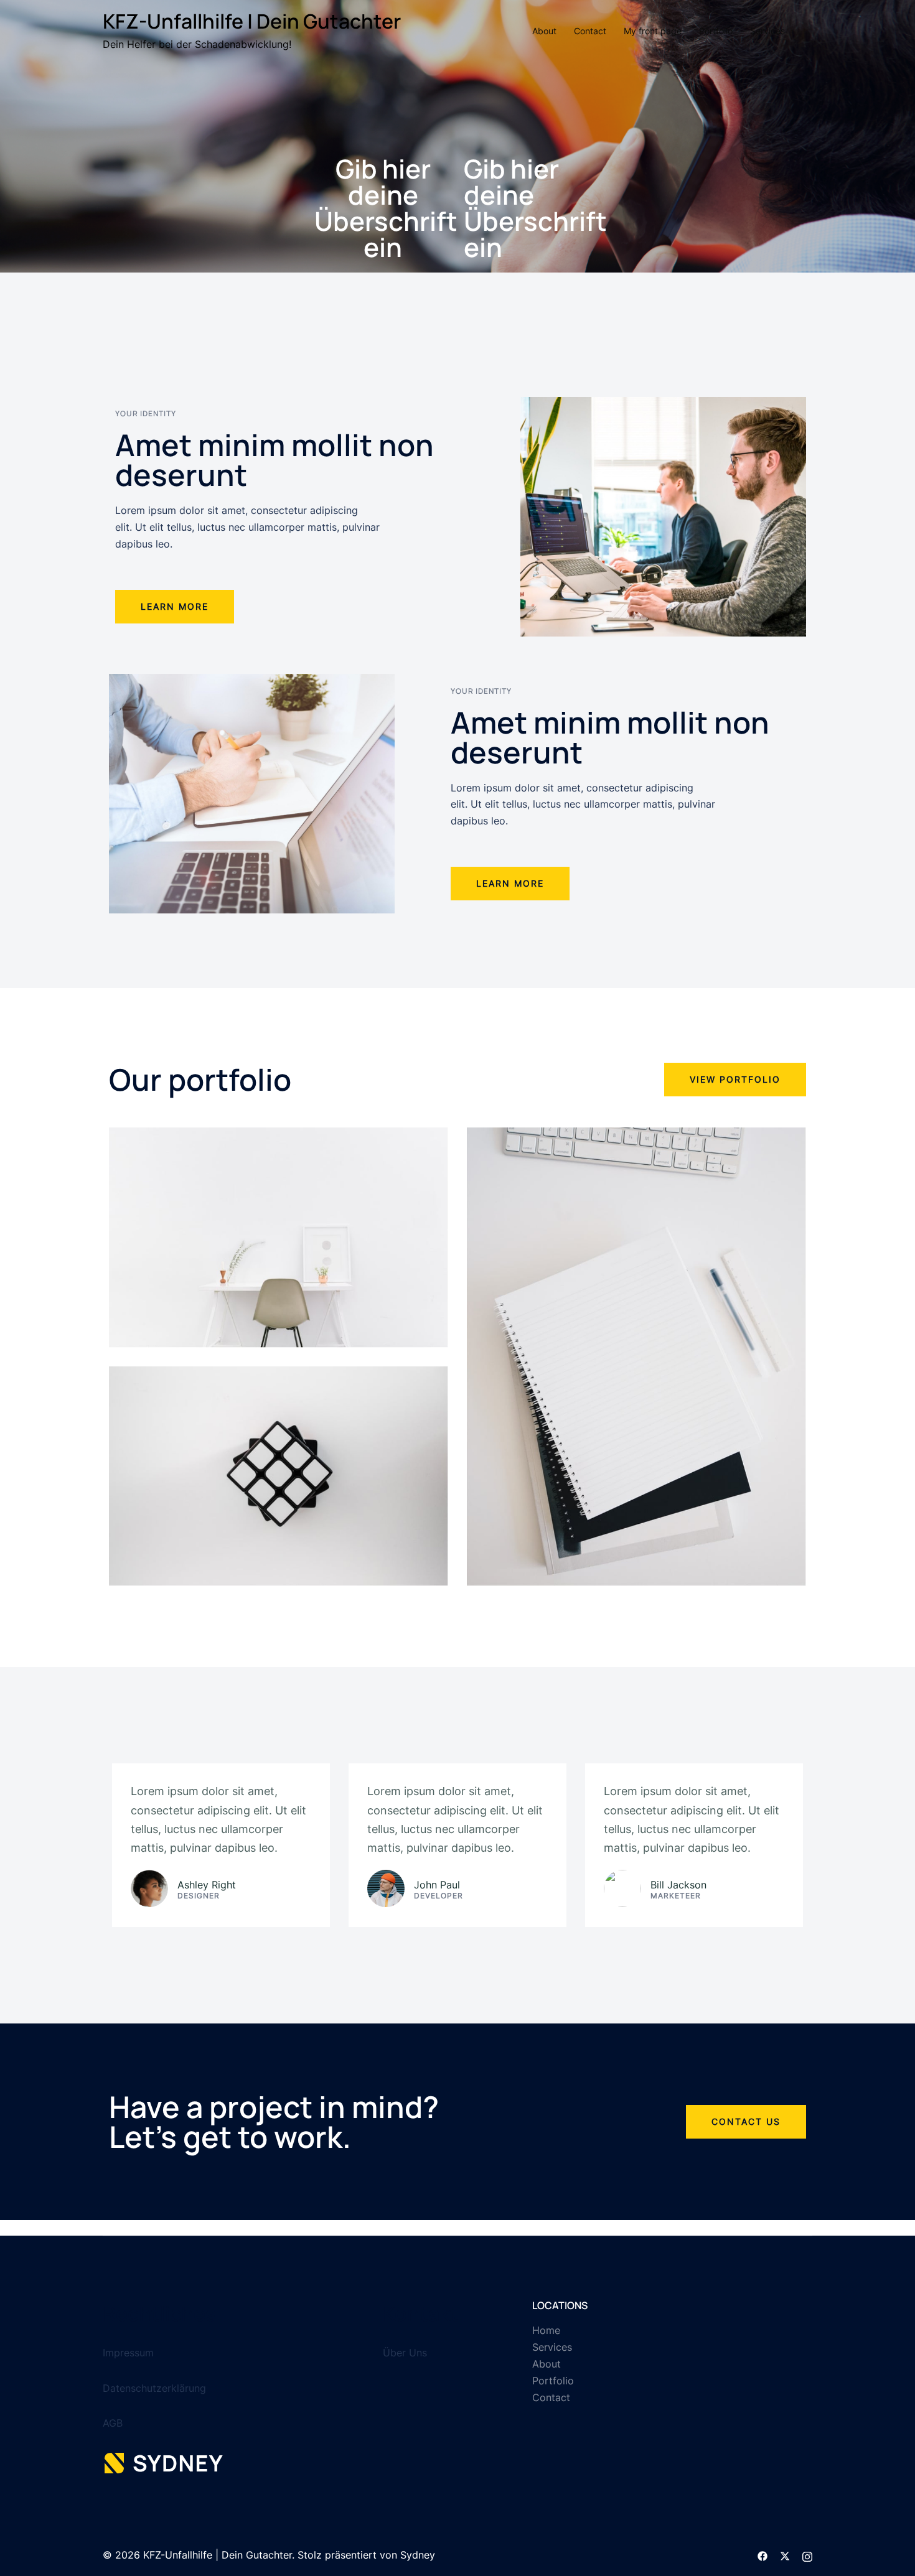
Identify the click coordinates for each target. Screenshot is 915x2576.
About (544, 31)
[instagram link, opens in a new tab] (807, 2555)
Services (767, 31)
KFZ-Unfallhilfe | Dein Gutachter (252, 21)
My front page (653, 31)
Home (546, 2330)
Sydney (418, 2555)
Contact (590, 31)
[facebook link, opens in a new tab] (762, 2555)
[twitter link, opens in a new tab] (785, 2555)
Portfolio (716, 31)
